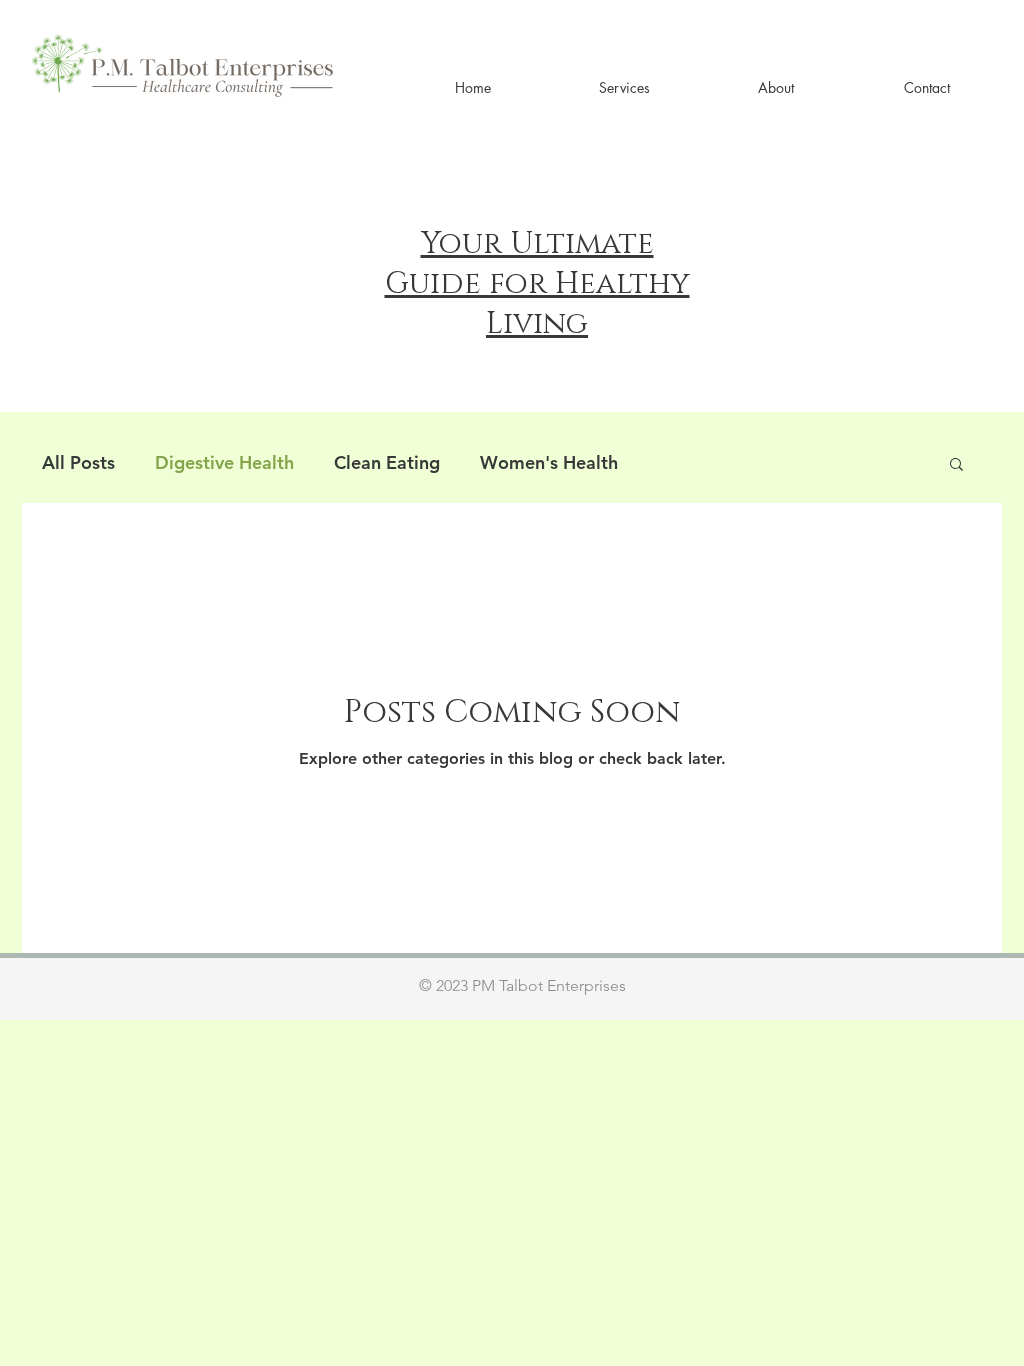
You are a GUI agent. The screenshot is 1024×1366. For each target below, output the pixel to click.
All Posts (78, 462)
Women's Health (549, 462)
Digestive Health (224, 462)
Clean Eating (387, 462)
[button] (624, 87)
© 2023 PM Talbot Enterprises (522, 985)
